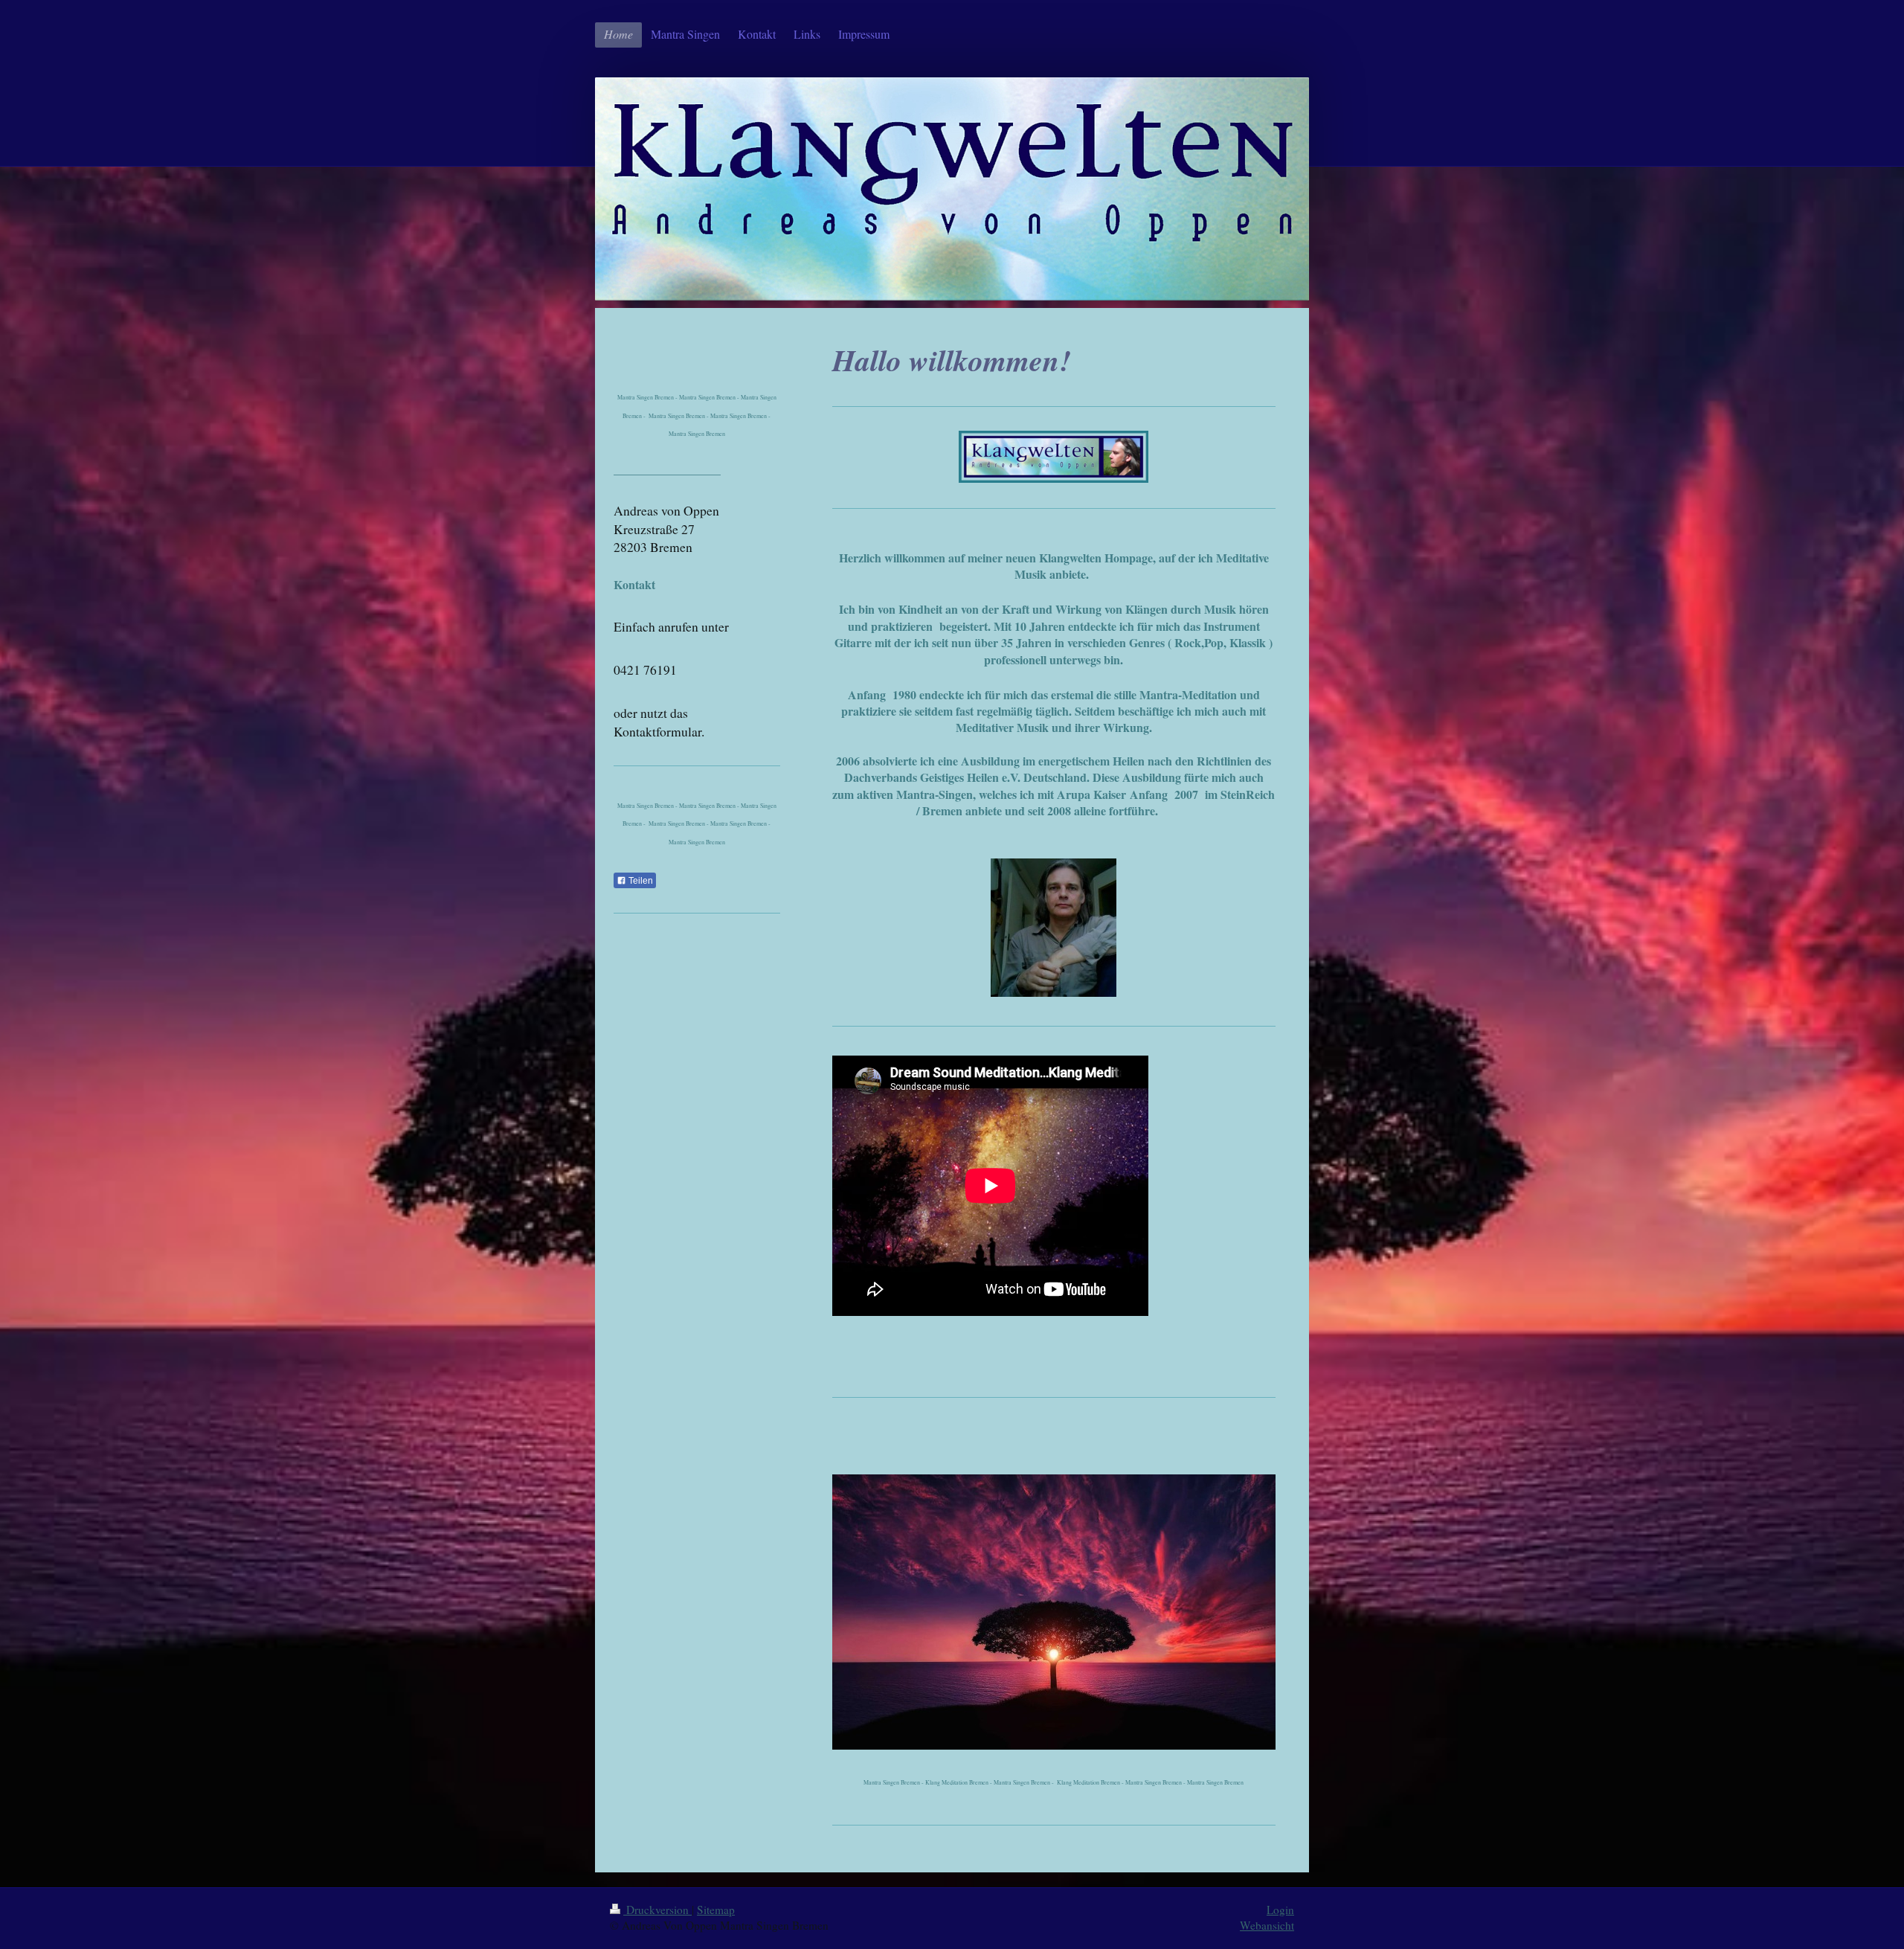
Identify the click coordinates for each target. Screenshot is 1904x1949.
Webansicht (1267, 1925)
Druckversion (657, 1910)
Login (1280, 1910)
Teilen (640, 881)
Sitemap (716, 1910)
